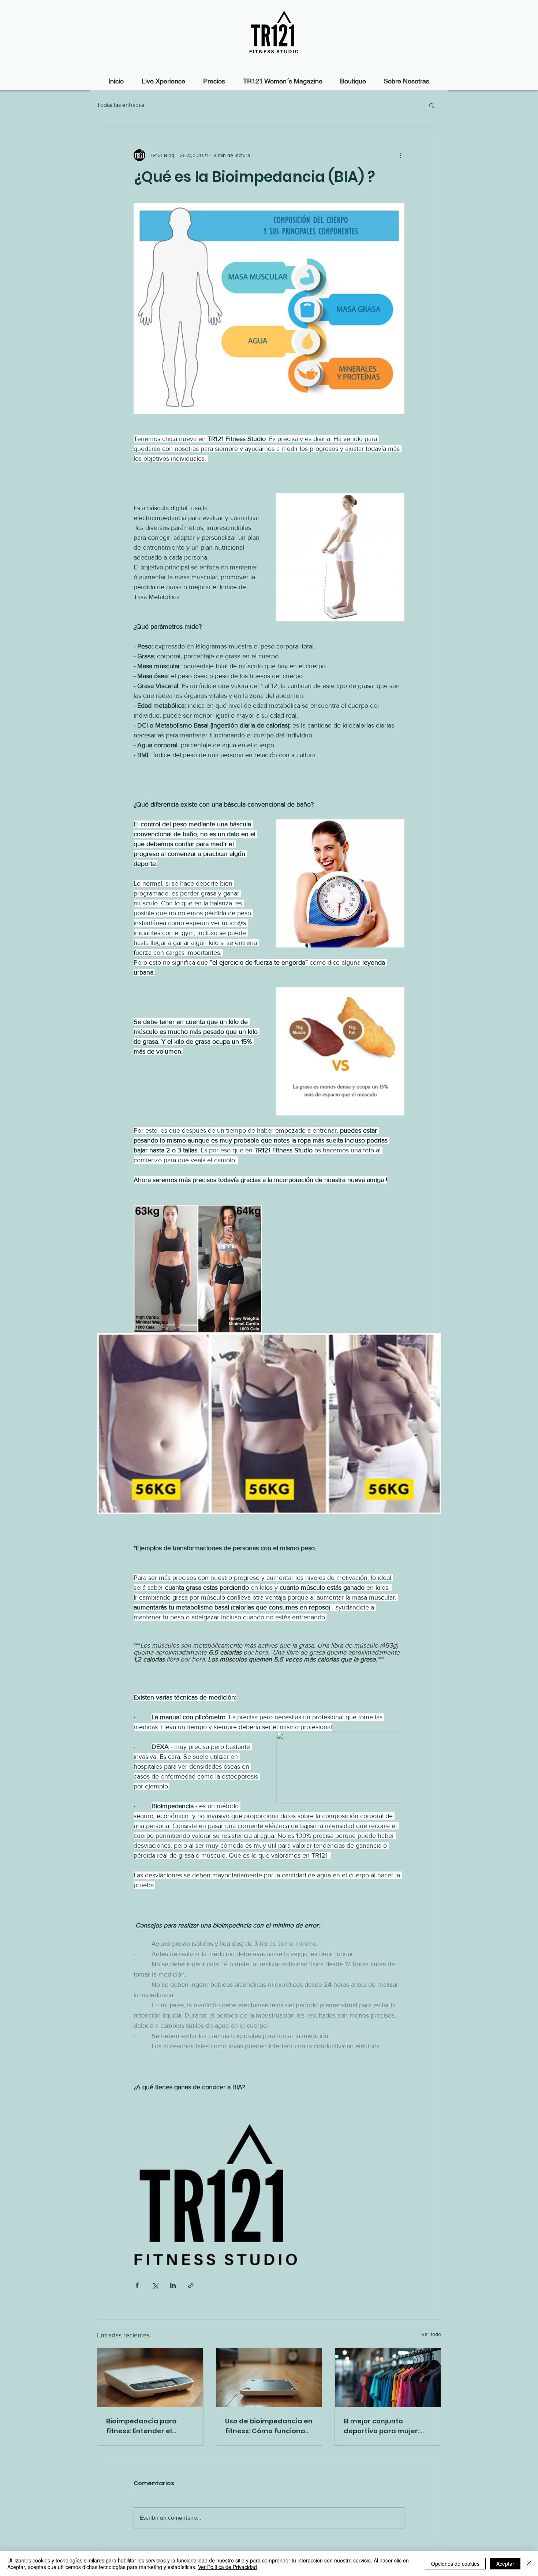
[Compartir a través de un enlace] (191, 2285)
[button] (432, 105)
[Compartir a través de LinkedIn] (173, 2285)
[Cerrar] (529, 2564)
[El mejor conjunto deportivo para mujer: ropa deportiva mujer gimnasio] (388, 2378)
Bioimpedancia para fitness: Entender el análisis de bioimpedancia (141, 2426)
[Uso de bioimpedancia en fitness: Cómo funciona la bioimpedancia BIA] (269, 2378)
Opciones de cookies (455, 2564)
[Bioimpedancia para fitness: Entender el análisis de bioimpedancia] (150, 2378)
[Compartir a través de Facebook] (137, 2285)
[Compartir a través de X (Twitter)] (155, 2285)
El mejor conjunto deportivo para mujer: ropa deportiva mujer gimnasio (382, 2426)
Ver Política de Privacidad (227, 2567)
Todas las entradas (121, 105)
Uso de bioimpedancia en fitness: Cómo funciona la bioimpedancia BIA (269, 2426)
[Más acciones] (400, 155)
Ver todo (431, 2334)
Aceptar (505, 2564)
